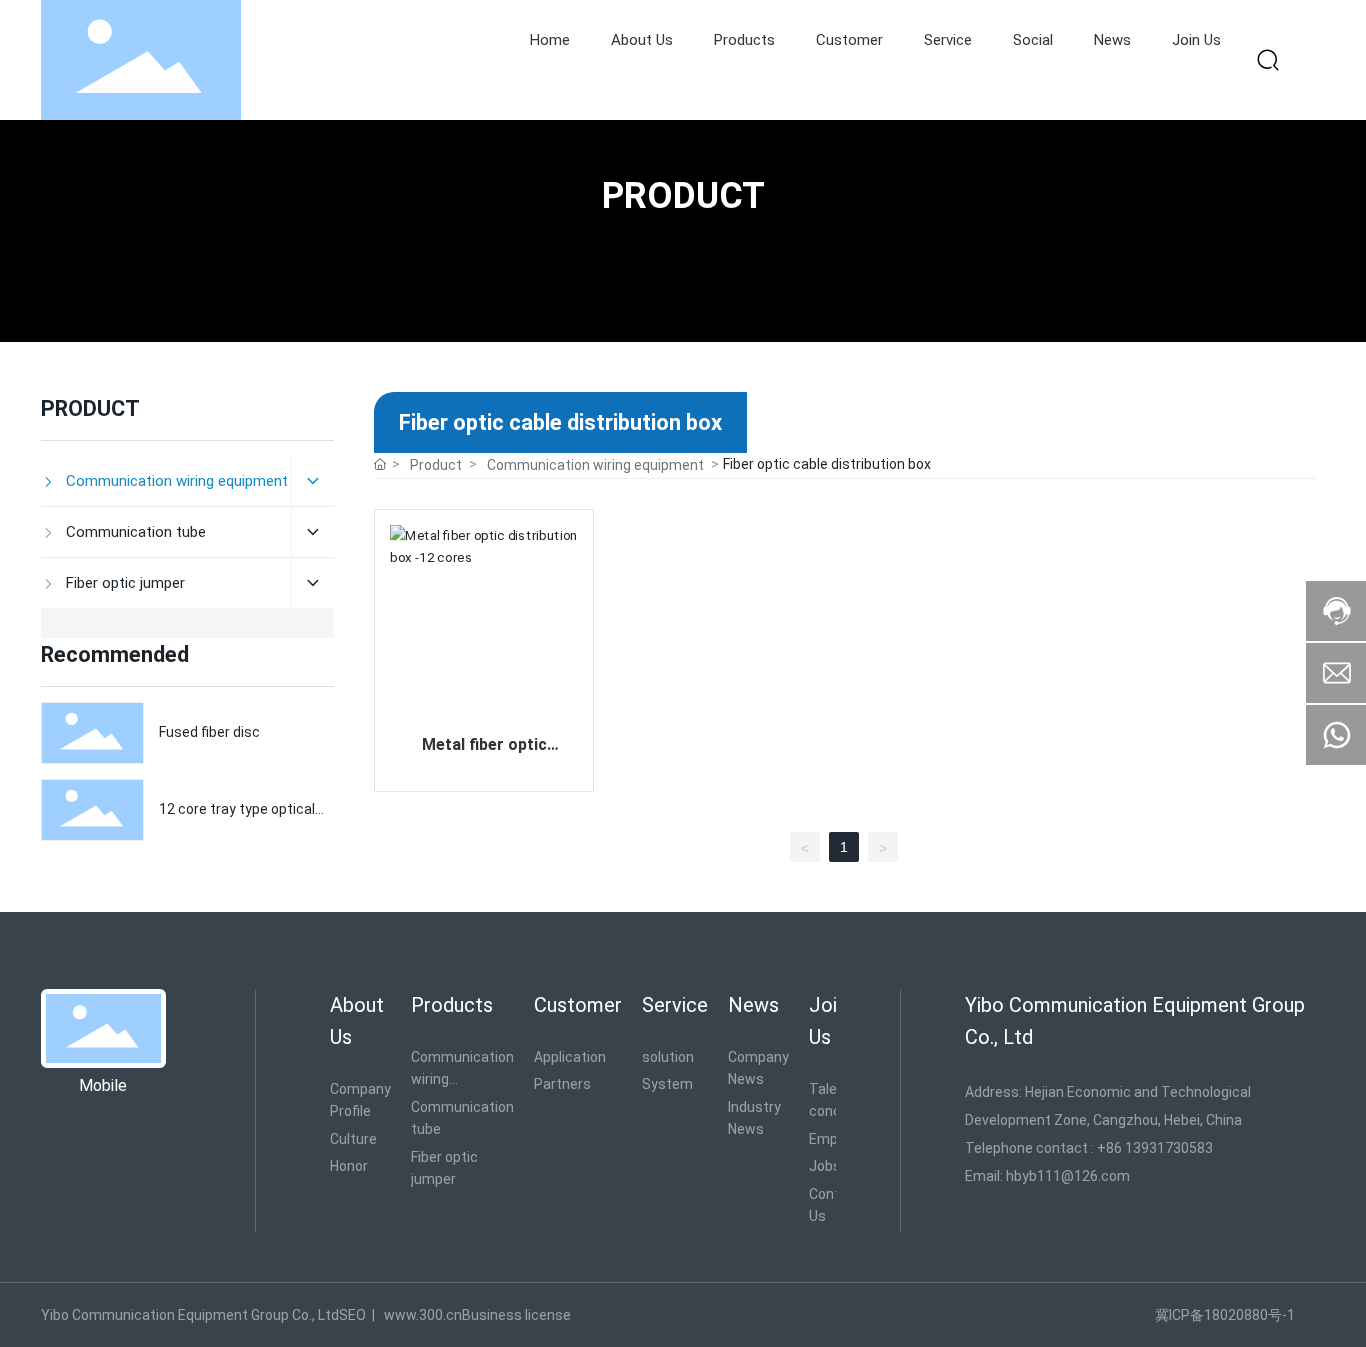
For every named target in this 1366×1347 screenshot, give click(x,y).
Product (436, 465)
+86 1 (1115, 1148)
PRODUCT (683, 196)
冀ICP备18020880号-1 (1225, 1315)
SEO (352, 1315)
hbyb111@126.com (1068, 1176)
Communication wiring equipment (595, 465)
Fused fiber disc (209, 732)
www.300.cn (423, 1315)
